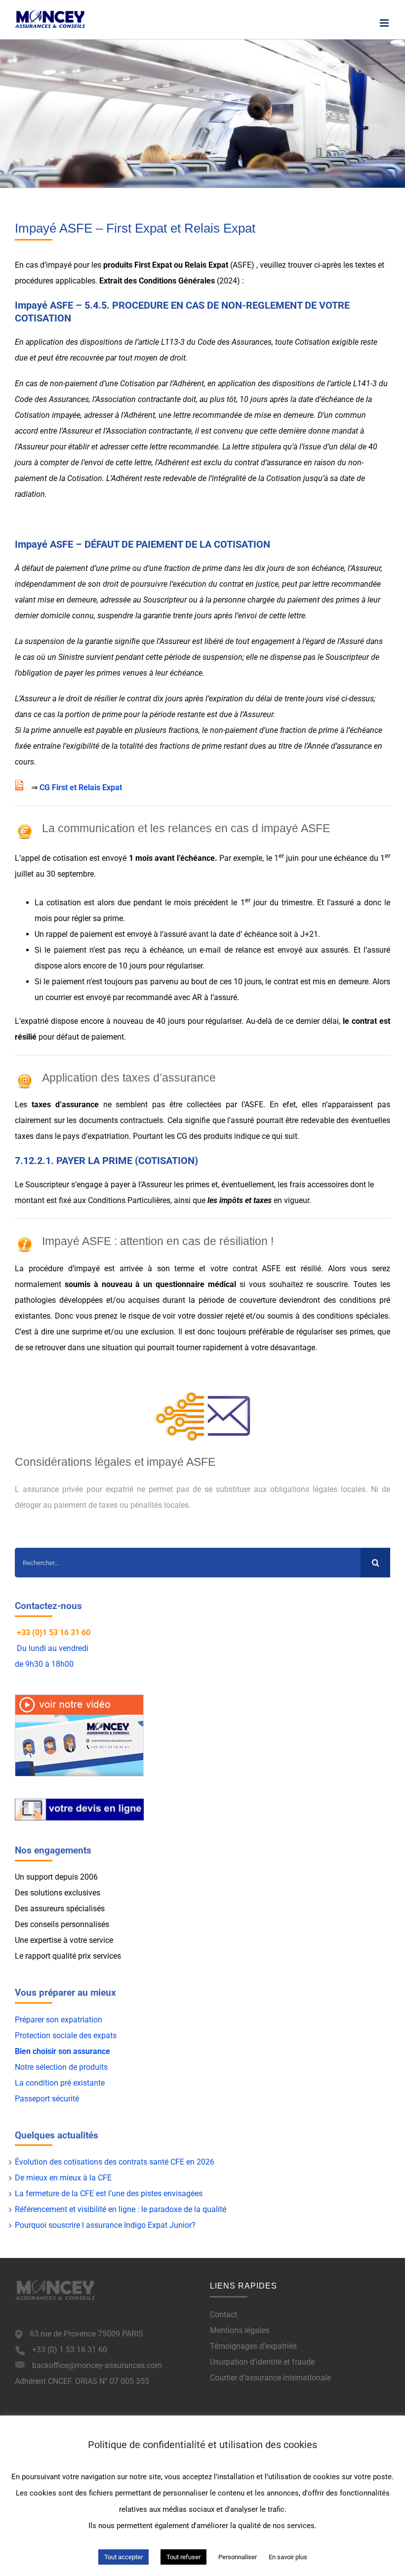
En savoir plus (288, 2557)
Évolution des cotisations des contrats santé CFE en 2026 (115, 2162)
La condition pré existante (60, 2083)
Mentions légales (240, 2330)
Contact (223, 2314)
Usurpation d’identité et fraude (262, 2362)
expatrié (35, 1021)
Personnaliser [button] (238, 2557)
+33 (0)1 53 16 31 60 (54, 1632)
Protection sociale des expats (66, 2035)
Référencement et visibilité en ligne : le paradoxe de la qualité (121, 2209)
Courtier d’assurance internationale (270, 2378)
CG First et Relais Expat (81, 787)
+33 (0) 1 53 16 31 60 (70, 2350)
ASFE (242, 265)
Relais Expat (206, 265)
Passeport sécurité (47, 2099)
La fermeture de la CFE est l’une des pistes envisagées (109, 2194)
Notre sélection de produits (61, 2067)
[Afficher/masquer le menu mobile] (385, 23)
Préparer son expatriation (59, 2020)
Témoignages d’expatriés (253, 2346)
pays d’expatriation (96, 1136)
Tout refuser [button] (183, 2557)
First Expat (153, 265)
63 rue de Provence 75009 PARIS (86, 2334)
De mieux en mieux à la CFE (63, 2178)
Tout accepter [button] (123, 2557)
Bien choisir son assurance (62, 2051)
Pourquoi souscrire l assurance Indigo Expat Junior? (105, 2225)
